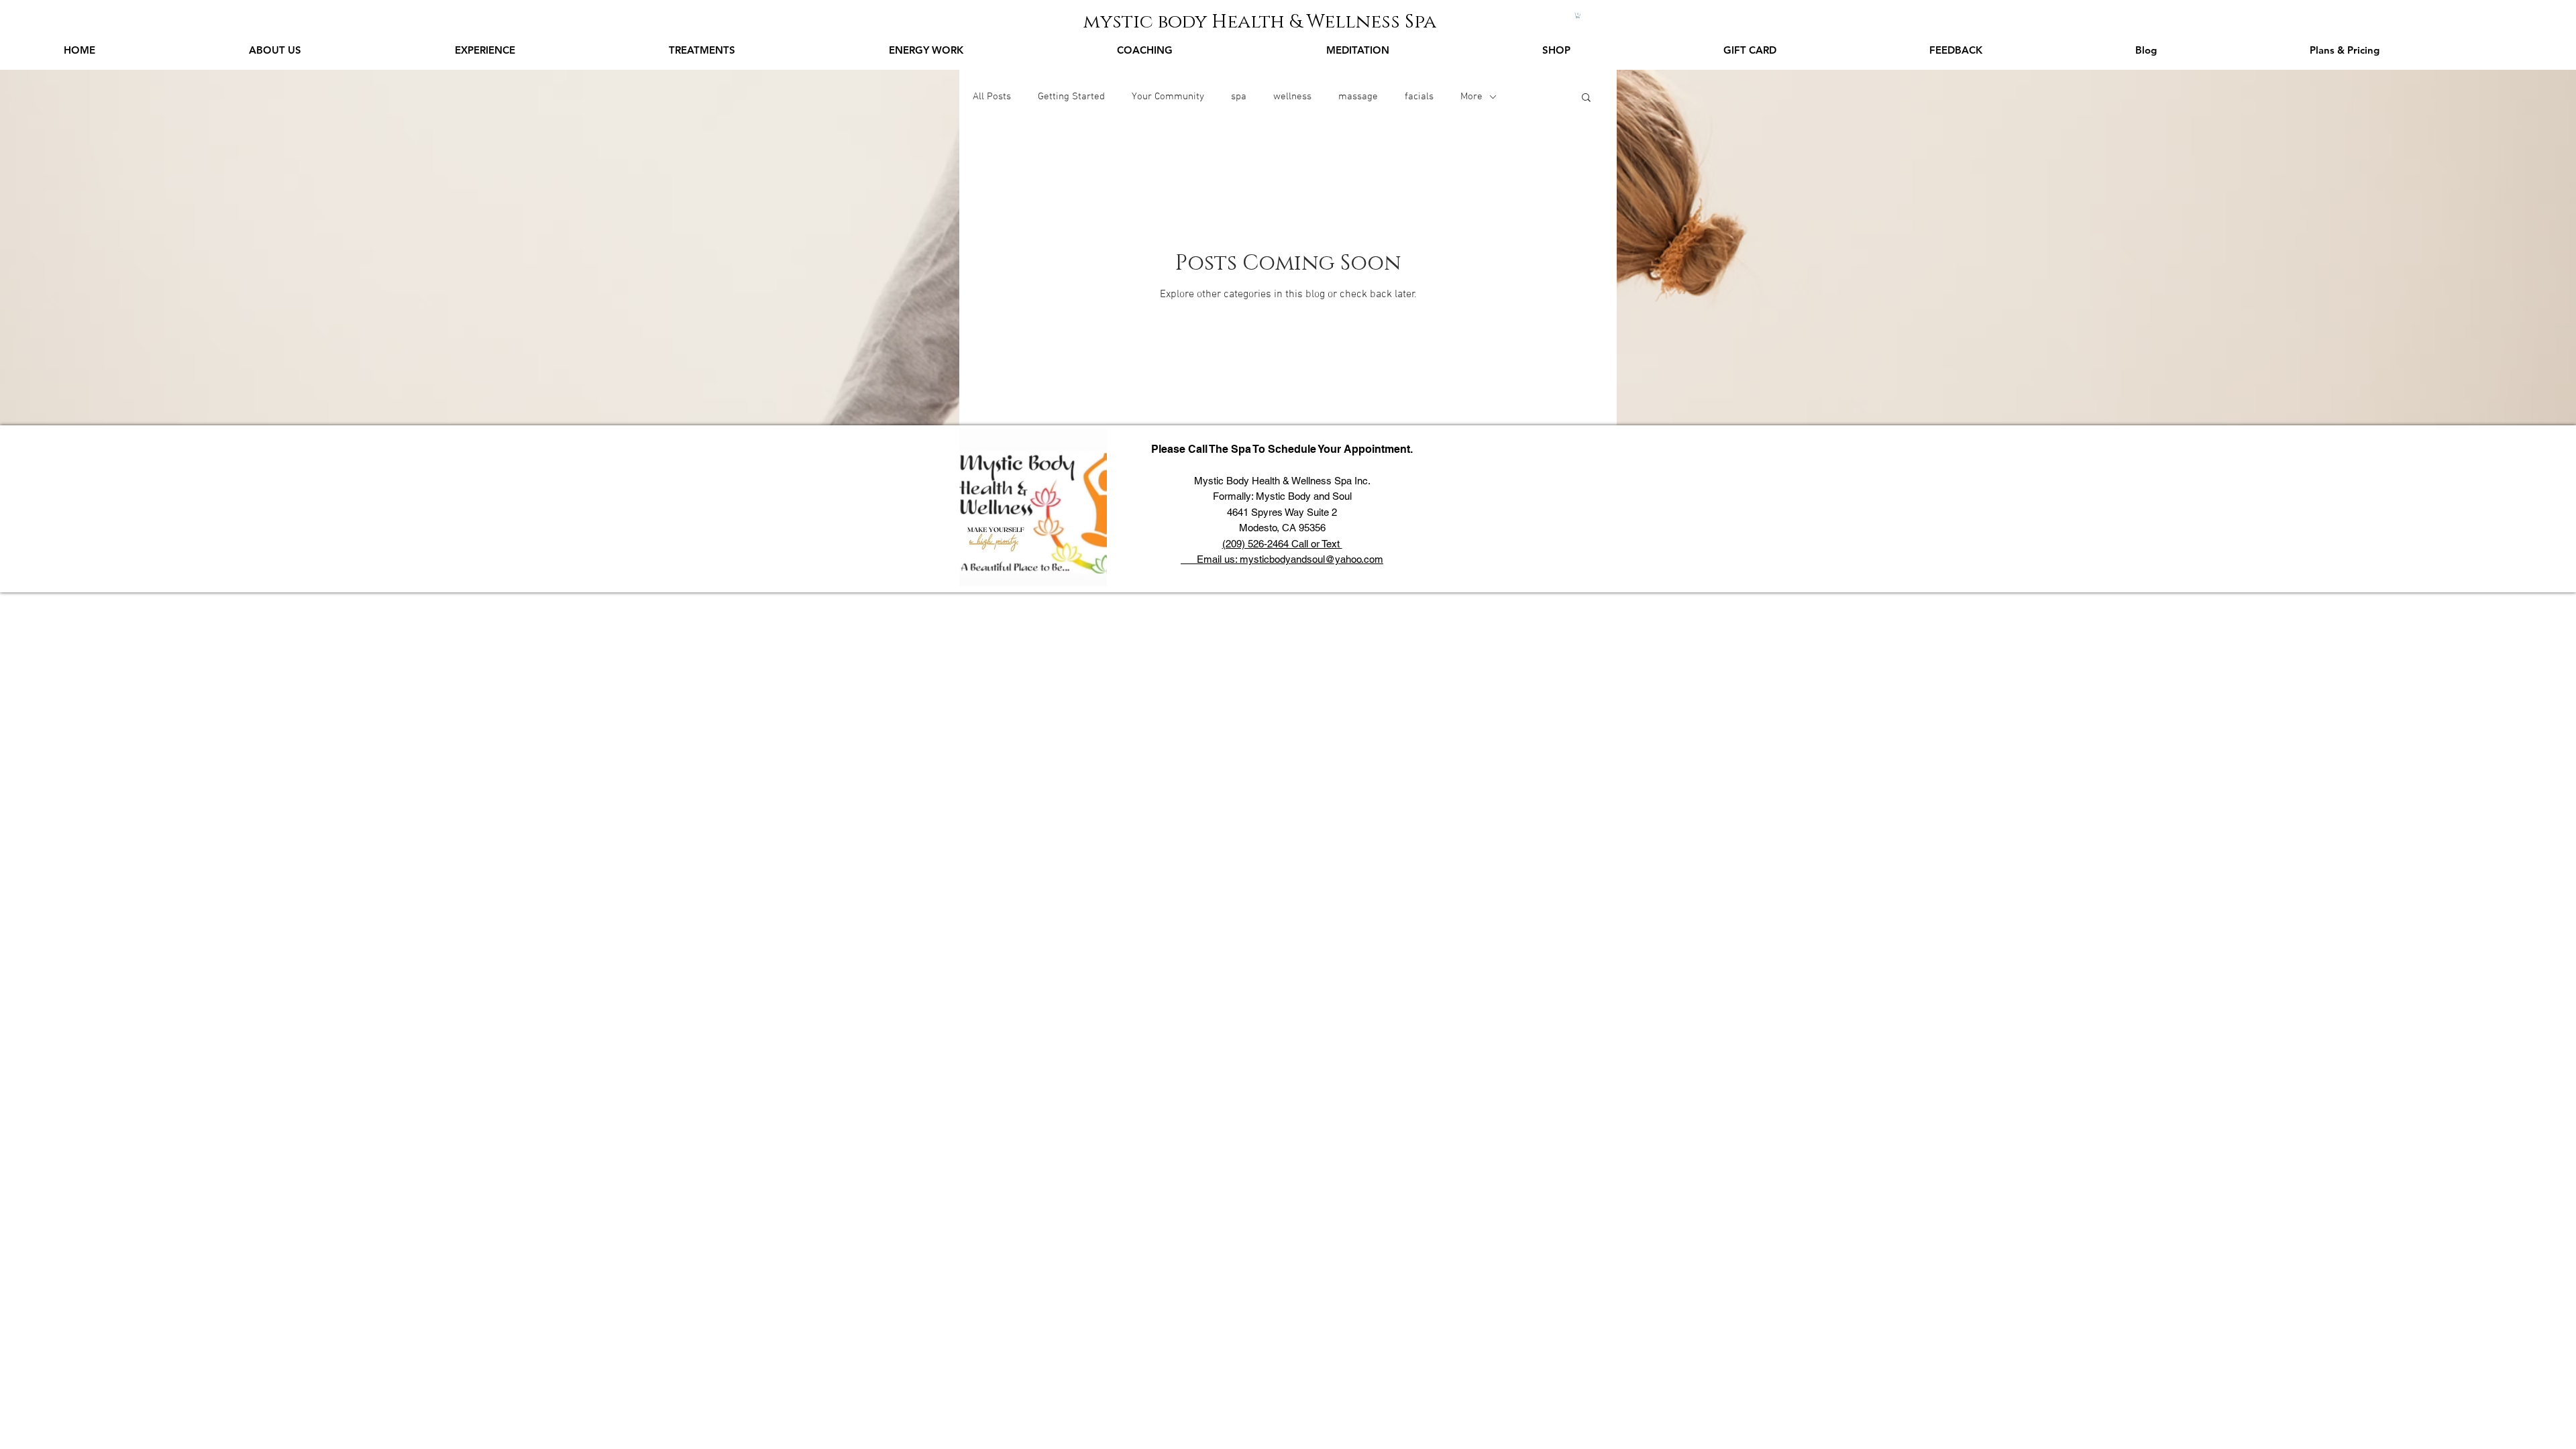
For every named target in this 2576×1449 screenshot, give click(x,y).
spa (1239, 97)
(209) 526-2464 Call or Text (1282, 544)
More (1471, 97)
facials (1419, 97)
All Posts (992, 97)
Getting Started (1071, 97)
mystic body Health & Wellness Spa (1260, 22)
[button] (1578, 15)
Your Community (1168, 97)
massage (1358, 97)
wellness (1292, 97)
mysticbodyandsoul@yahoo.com (1311, 559)
